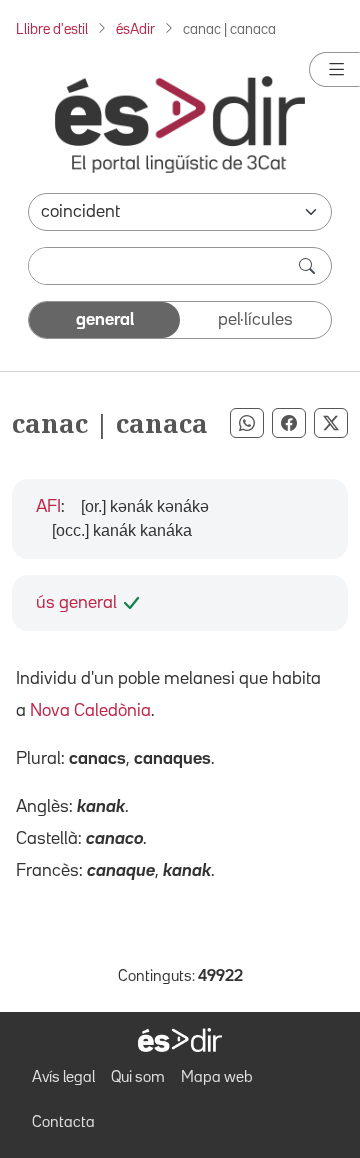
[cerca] (309, 266)
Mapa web (217, 1078)
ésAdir (135, 29)
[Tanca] (334, 69)
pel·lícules (255, 320)
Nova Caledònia (90, 711)
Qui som (138, 1078)
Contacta (63, 1123)
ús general (76, 603)
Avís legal (63, 1078)
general (105, 320)
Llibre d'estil (52, 29)
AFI (48, 507)
